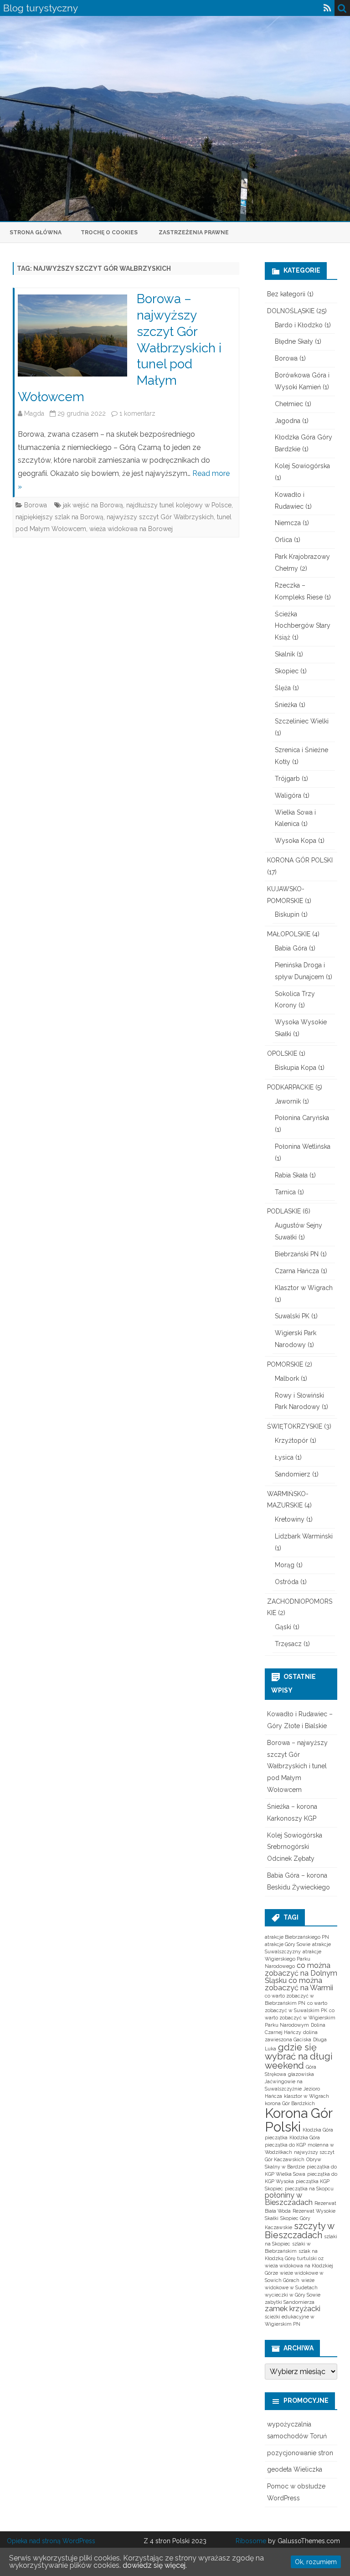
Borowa (36, 505)
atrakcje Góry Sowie (288, 1944)
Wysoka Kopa (296, 841)
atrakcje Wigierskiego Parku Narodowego (293, 1959)
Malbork (287, 1378)
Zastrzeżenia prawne (194, 232)
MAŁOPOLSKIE (289, 934)
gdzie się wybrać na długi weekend (299, 2056)
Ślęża (283, 688)
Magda (34, 413)
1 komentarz (137, 413)
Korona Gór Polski (299, 2120)
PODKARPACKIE (290, 1087)
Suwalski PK (292, 1316)
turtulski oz (310, 2258)
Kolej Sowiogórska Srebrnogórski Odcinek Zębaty (295, 1847)
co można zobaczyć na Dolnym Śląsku (301, 1973)
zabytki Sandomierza (290, 2302)
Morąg (285, 1565)
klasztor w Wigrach (306, 2096)
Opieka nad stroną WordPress (51, 2541)
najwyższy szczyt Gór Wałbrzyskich (160, 517)
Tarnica (285, 1192)
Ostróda (287, 1582)
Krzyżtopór (291, 1440)
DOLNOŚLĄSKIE (291, 311)
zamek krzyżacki (293, 2309)
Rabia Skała (291, 1175)
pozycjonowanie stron (300, 2453)
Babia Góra (291, 948)
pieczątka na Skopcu (309, 2189)
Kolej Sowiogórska (302, 466)
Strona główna (36, 232)
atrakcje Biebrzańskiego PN (297, 1937)
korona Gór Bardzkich (290, 2103)
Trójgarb (287, 779)
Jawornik (288, 1101)
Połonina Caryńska (302, 1118)
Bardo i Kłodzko (299, 325)
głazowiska (301, 2074)
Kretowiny (290, 1519)
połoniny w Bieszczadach (289, 2199)
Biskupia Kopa (296, 1068)
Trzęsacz (288, 1644)
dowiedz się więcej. (155, 2565)
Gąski (283, 1627)
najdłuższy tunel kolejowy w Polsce (179, 505)
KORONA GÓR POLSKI (300, 860)
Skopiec (287, 671)
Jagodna (288, 421)
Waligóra (288, 795)
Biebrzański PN (297, 1254)
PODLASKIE (284, 1211)
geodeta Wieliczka (295, 2469)
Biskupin (287, 914)
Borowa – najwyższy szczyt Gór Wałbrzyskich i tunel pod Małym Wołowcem (297, 1766)
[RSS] (327, 8)
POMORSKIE (285, 1364)
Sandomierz (293, 1474)
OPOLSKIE (282, 1053)
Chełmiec (289, 404)
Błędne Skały (294, 341)
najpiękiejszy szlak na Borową (59, 517)
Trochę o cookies (109, 232)
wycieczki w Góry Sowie (293, 2295)
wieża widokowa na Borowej (131, 529)
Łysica (284, 1457)
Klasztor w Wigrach (304, 1288)
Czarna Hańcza (297, 1271)
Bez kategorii (286, 294)
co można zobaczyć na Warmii (299, 1984)
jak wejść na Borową (93, 505)
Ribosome (251, 2541)
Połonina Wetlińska (303, 1146)
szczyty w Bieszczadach (299, 2230)
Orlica (283, 540)
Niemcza (288, 523)
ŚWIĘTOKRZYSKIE (295, 1426)
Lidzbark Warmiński (304, 1536)
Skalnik (285, 654)
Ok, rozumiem (316, 2562)
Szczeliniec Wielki (302, 721)
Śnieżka (286, 705)
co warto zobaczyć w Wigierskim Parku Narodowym (300, 2018)
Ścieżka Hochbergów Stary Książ (303, 626)
